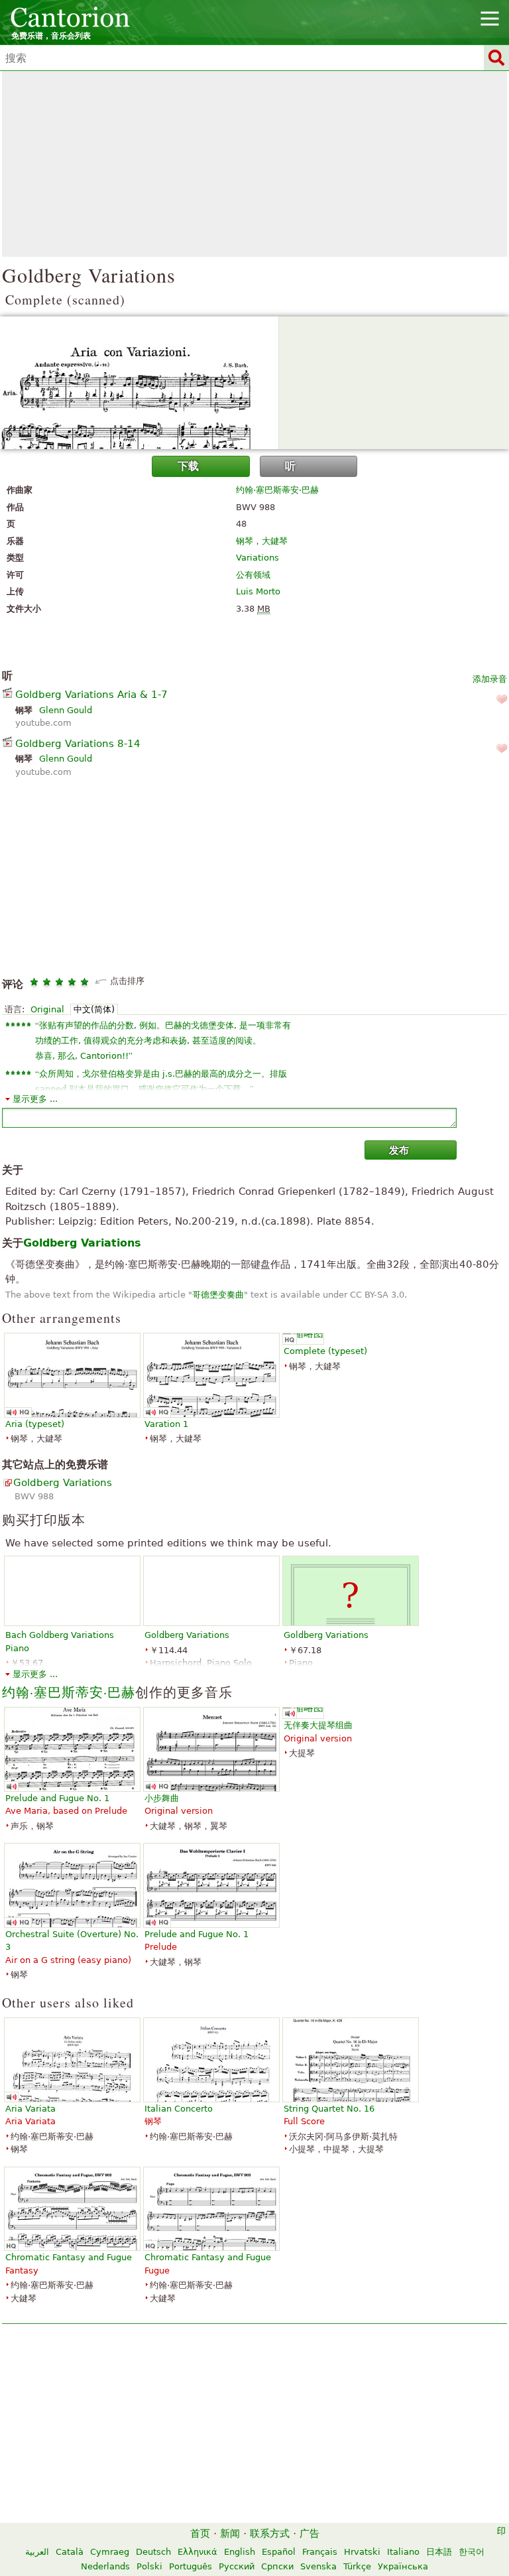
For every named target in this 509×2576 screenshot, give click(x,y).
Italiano (403, 2552)
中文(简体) (94, 1009)
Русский (237, 2566)
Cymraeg (110, 2552)
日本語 (439, 2552)
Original (47, 1009)
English (240, 2552)
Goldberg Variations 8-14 (78, 744)
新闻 (230, 2534)
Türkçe (357, 2566)
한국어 (472, 2552)
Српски (277, 2566)
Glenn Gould (66, 710)
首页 (200, 2534)
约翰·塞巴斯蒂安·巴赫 (277, 490)
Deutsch (153, 2552)
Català (70, 2552)
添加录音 (490, 679)
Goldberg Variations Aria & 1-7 (91, 695)
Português (191, 2566)
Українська (403, 2566)
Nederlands (105, 2566)
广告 (310, 2534)
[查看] (254, 383)
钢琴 (245, 541)
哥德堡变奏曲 (218, 1295)
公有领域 (253, 575)
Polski (149, 2566)
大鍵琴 (275, 541)
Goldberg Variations (63, 1483)
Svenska (318, 2566)
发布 (399, 1150)
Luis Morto (258, 591)
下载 (188, 466)
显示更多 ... (35, 1099)
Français (320, 2552)
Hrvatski (362, 2552)
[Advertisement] (254, 164)
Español (279, 2552)
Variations (257, 558)
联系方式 (270, 2534)
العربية (37, 2552)
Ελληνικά (198, 2552)
